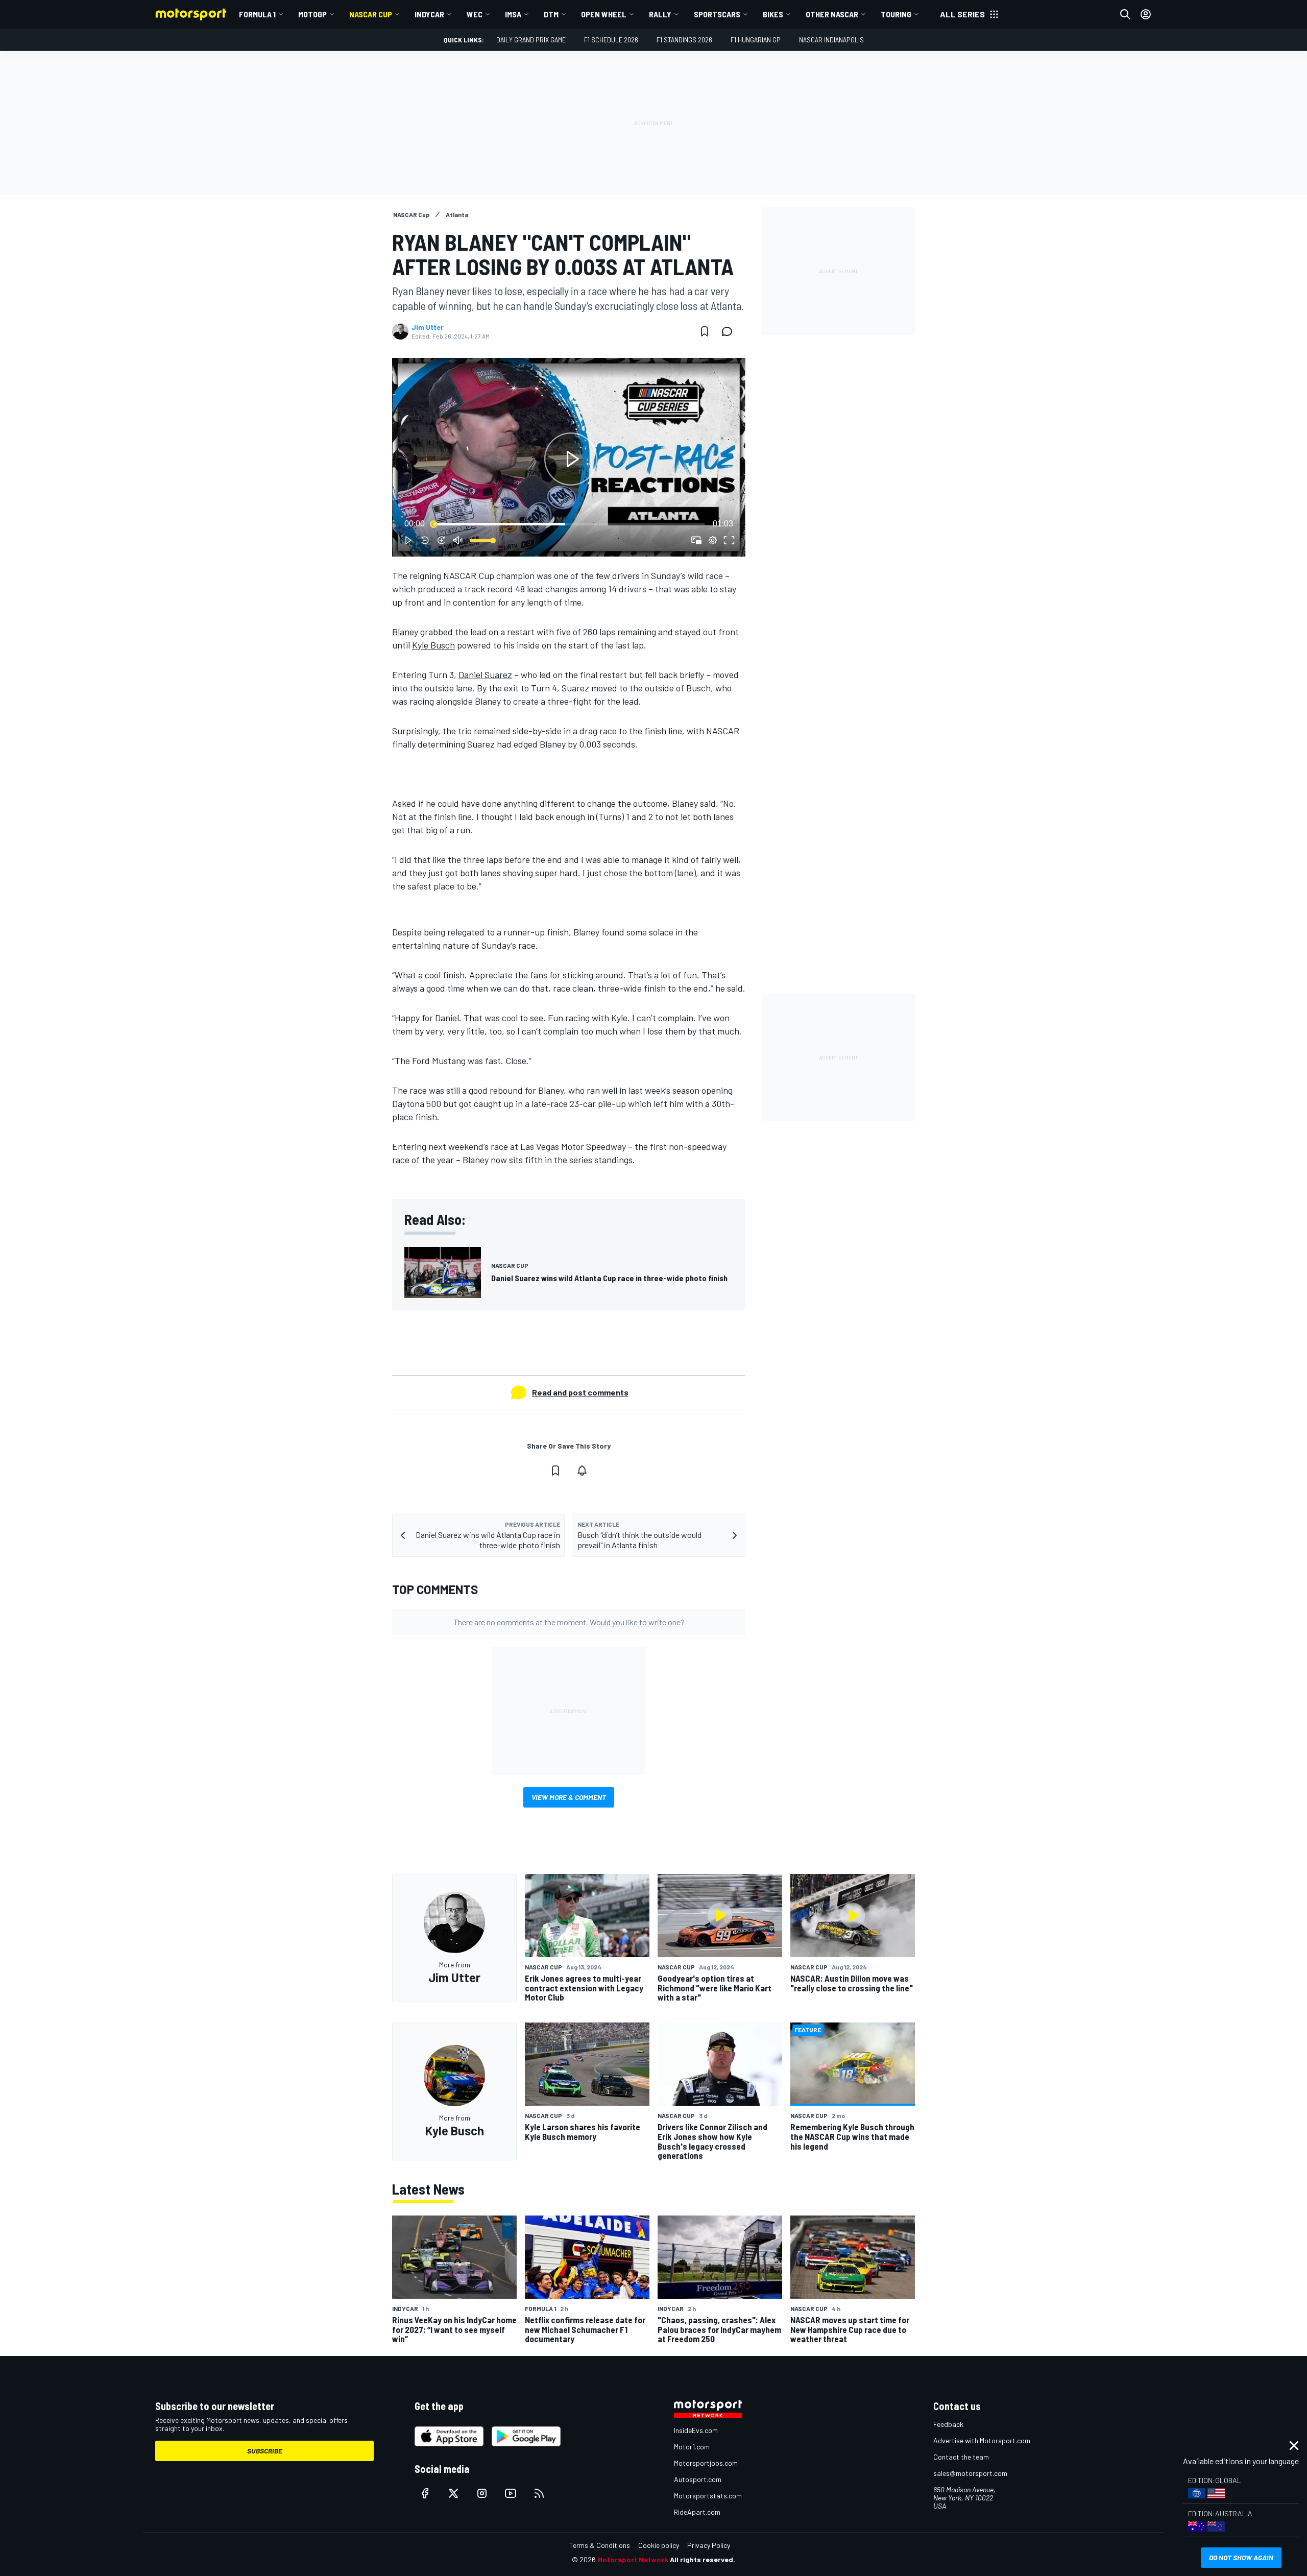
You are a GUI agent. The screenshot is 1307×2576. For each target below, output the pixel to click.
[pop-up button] (713, 540)
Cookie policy (659, 2545)
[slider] (569, 524)
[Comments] (730, 331)
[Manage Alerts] (582, 1471)
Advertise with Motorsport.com (982, 2440)
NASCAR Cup (371, 14)
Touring (896, 14)
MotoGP (312, 14)
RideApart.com (697, 2512)
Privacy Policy (709, 2545)
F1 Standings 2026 (684, 40)
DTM (551, 14)
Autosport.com (698, 2479)
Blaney (405, 632)
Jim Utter (428, 327)
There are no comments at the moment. (569, 1622)
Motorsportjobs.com (706, 2463)
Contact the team (961, 2457)
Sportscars (717, 14)
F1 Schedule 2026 (611, 40)
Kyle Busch (433, 645)
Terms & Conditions (600, 2545)
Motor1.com (692, 2447)
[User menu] (1146, 14)
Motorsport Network (633, 2559)
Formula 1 (257, 14)
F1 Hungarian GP (756, 40)
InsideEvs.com (696, 2430)
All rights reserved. (703, 2559)
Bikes (773, 14)
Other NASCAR (832, 14)
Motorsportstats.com (708, 2496)
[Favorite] (705, 331)
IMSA (513, 14)
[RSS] (539, 2493)
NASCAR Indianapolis (831, 40)
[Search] (1125, 14)
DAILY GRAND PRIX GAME (531, 40)
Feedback (948, 2424)
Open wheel (604, 14)
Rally (660, 14)
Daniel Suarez (485, 675)
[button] (571, 459)
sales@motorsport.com (970, 2473)
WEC (475, 14)
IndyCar (429, 14)
